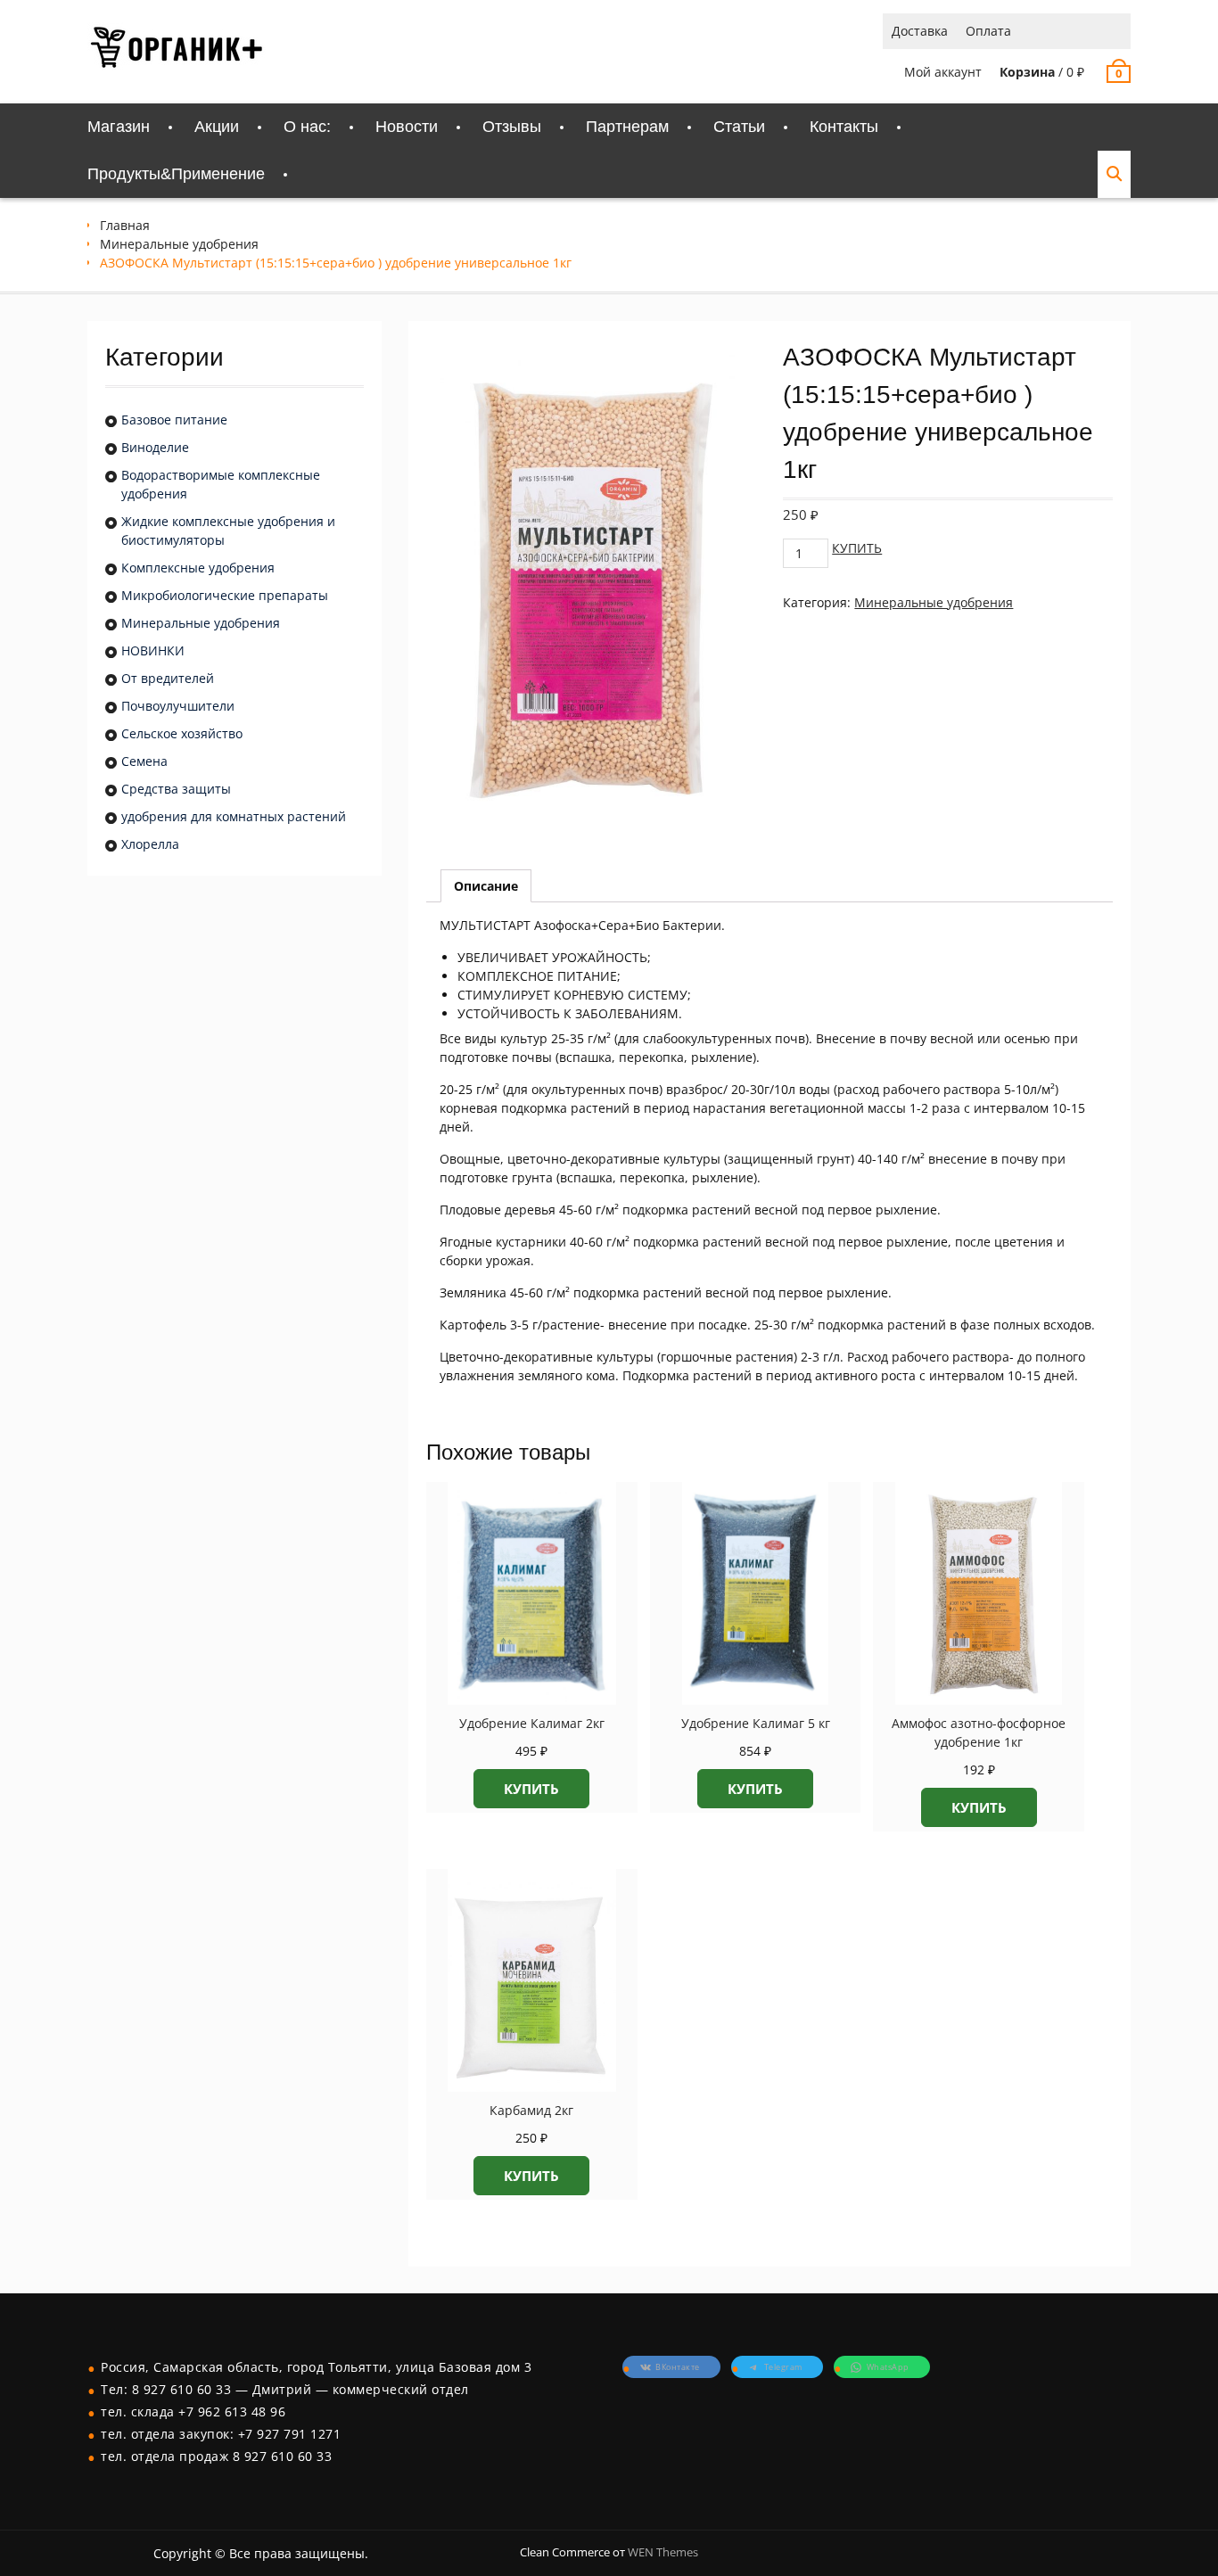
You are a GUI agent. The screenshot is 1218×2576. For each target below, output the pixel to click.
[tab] (486, 886)
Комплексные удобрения (198, 568)
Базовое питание (174, 420)
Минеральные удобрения (179, 244)
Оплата (988, 31)
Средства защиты (176, 789)
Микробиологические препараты (225, 595)
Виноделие (155, 447)
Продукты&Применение (176, 174)
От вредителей (168, 678)
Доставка (920, 31)
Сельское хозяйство (182, 733)
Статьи (739, 127)
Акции (217, 127)
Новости (407, 127)
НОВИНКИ (153, 650)
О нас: (307, 127)
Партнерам (627, 127)
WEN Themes (663, 2552)
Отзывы (512, 127)
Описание (486, 886)
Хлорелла (150, 844)
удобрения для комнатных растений (234, 816)
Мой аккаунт (943, 72)
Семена (144, 761)
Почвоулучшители (178, 706)
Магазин (119, 127)
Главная (125, 225)
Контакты (844, 127)
